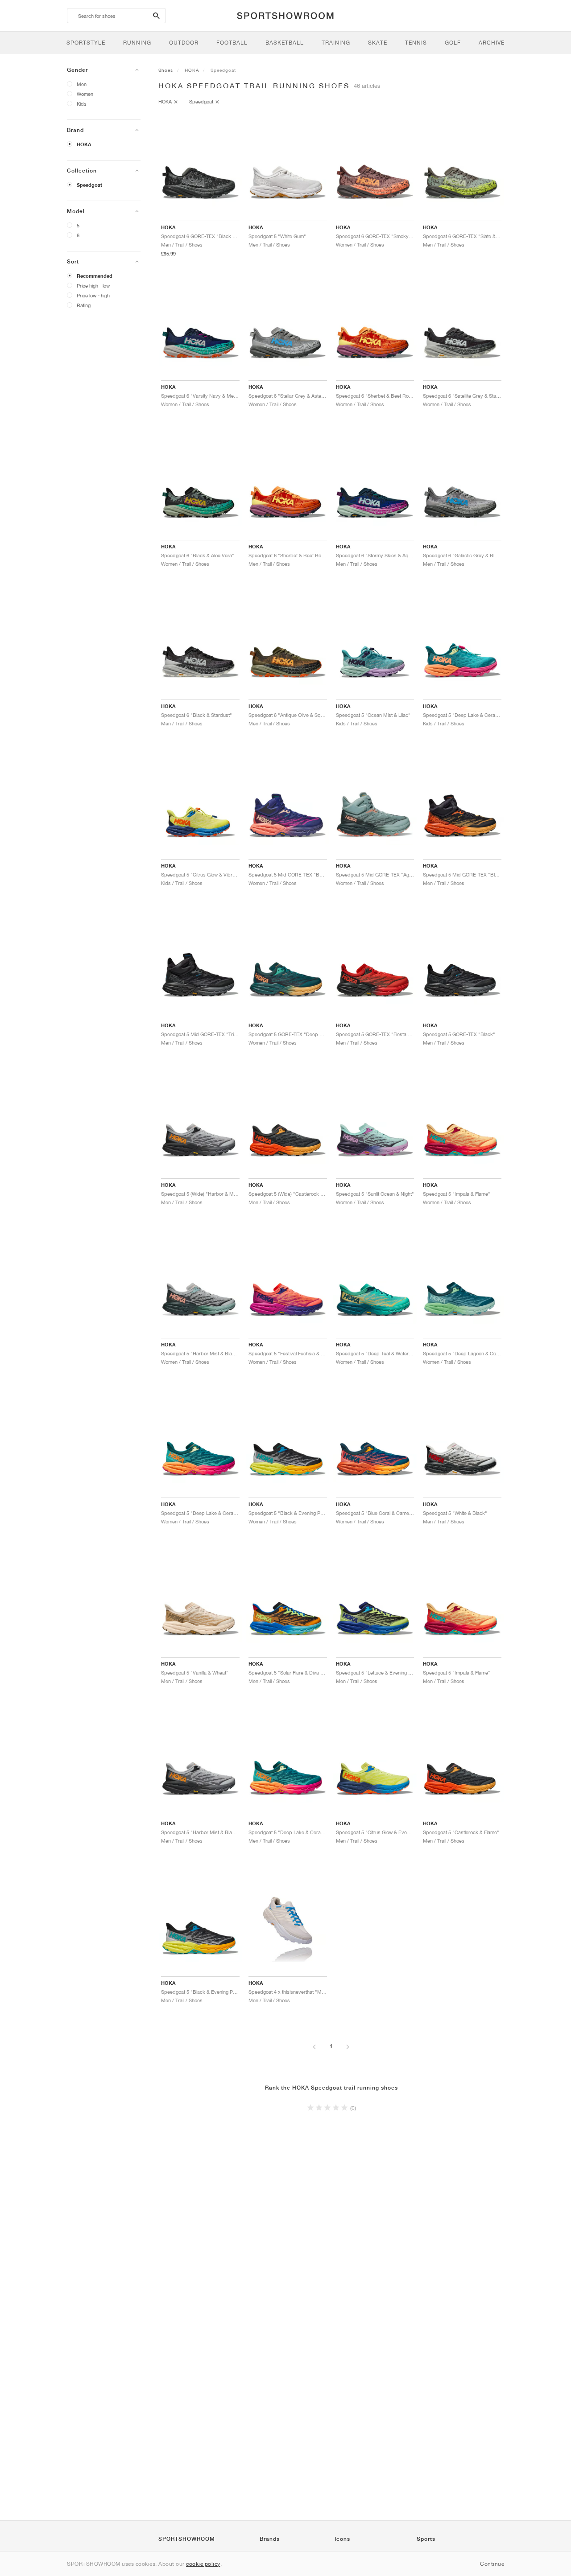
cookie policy (203, 2564)
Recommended (95, 276)
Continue (492, 2564)
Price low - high (93, 295)
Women (85, 94)
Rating (84, 305)
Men (82, 84)
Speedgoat (89, 185)
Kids (82, 104)
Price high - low (93, 286)
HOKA (84, 144)
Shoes (166, 70)
